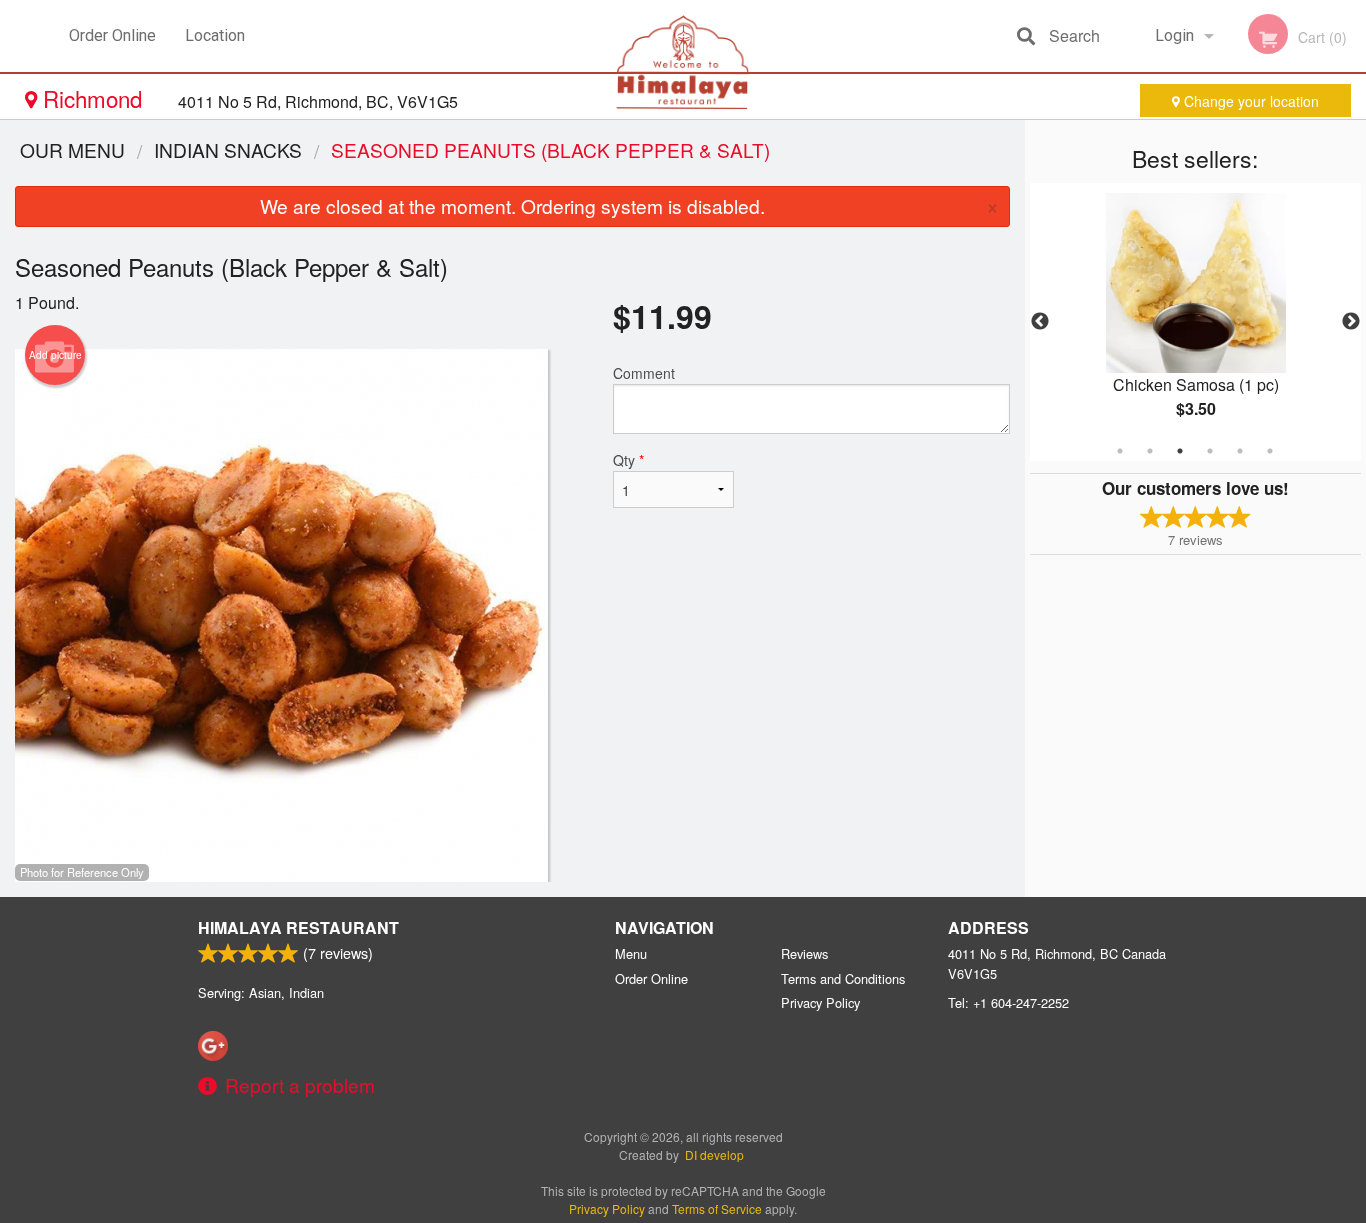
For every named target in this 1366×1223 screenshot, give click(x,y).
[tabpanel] (1196, 322)
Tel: (1008, 1002)
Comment (644, 373)
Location (215, 35)
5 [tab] (1240, 451)
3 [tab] (1180, 451)
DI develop (714, 1154)
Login (1174, 35)
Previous (1040, 322)
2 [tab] (1150, 451)
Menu (631, 953)
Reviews (804, 953)
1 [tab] (1120, 451)
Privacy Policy (820, 1002)
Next (1351, 322)
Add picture (55, 355)
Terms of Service (717, 1208)
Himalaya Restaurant (298, 927)
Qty (628, 460)
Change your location (1249, 101)
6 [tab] (1270, 451)
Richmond (92, 98)
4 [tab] (1210, 451)
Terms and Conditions (843, 978)
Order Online (112, 35)
